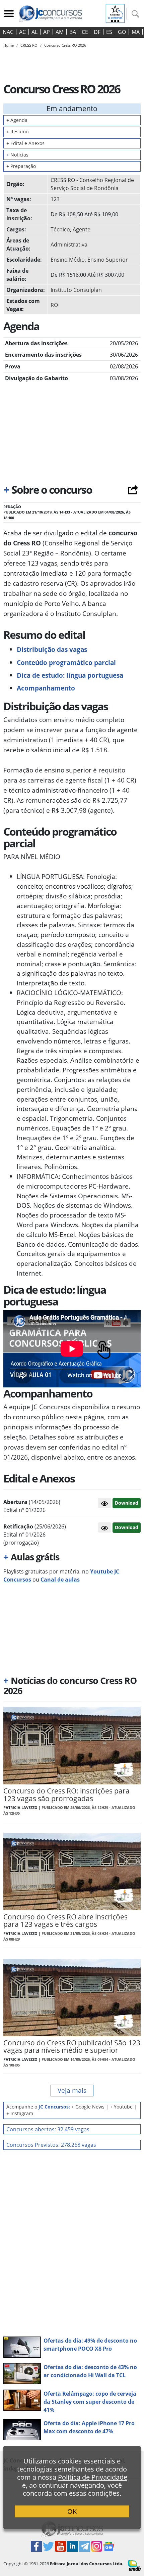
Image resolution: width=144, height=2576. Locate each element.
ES (109, 32)
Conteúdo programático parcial (66, 662)
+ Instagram (20, 2113)
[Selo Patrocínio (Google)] (115, 13)
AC (22, 32)
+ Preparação (21, 166)
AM (60, 32)
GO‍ (122, 32)
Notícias (17, 155)
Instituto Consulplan (76, 290)
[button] (104, 1503)
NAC (8, 32)
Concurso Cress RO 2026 (65, 45)
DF (97, 32)
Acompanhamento (46, 688)
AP (47, 32)
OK (72, 2511)
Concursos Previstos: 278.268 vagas (51, 2145)
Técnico (60, 229)
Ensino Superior (108, 260)
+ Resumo (17, 131)
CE (85, 32)
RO (54, 305)
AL (34, 32)
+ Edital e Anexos (25, 143)
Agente (82, 229)
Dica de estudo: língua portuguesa (70, 675)
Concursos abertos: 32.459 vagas (48, 2129)
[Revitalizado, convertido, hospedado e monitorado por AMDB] (134, 2565)
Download (127, 1503)
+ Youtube (121, 2107)
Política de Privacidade (93, 2477)
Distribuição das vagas (52, 649)
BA (73, 32)
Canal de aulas (60, 1580)
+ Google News (88, 2107)
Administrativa (69, 245)
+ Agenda (17, 120)
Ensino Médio (68, 260)
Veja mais (72, 2090)
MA (136, 32)
